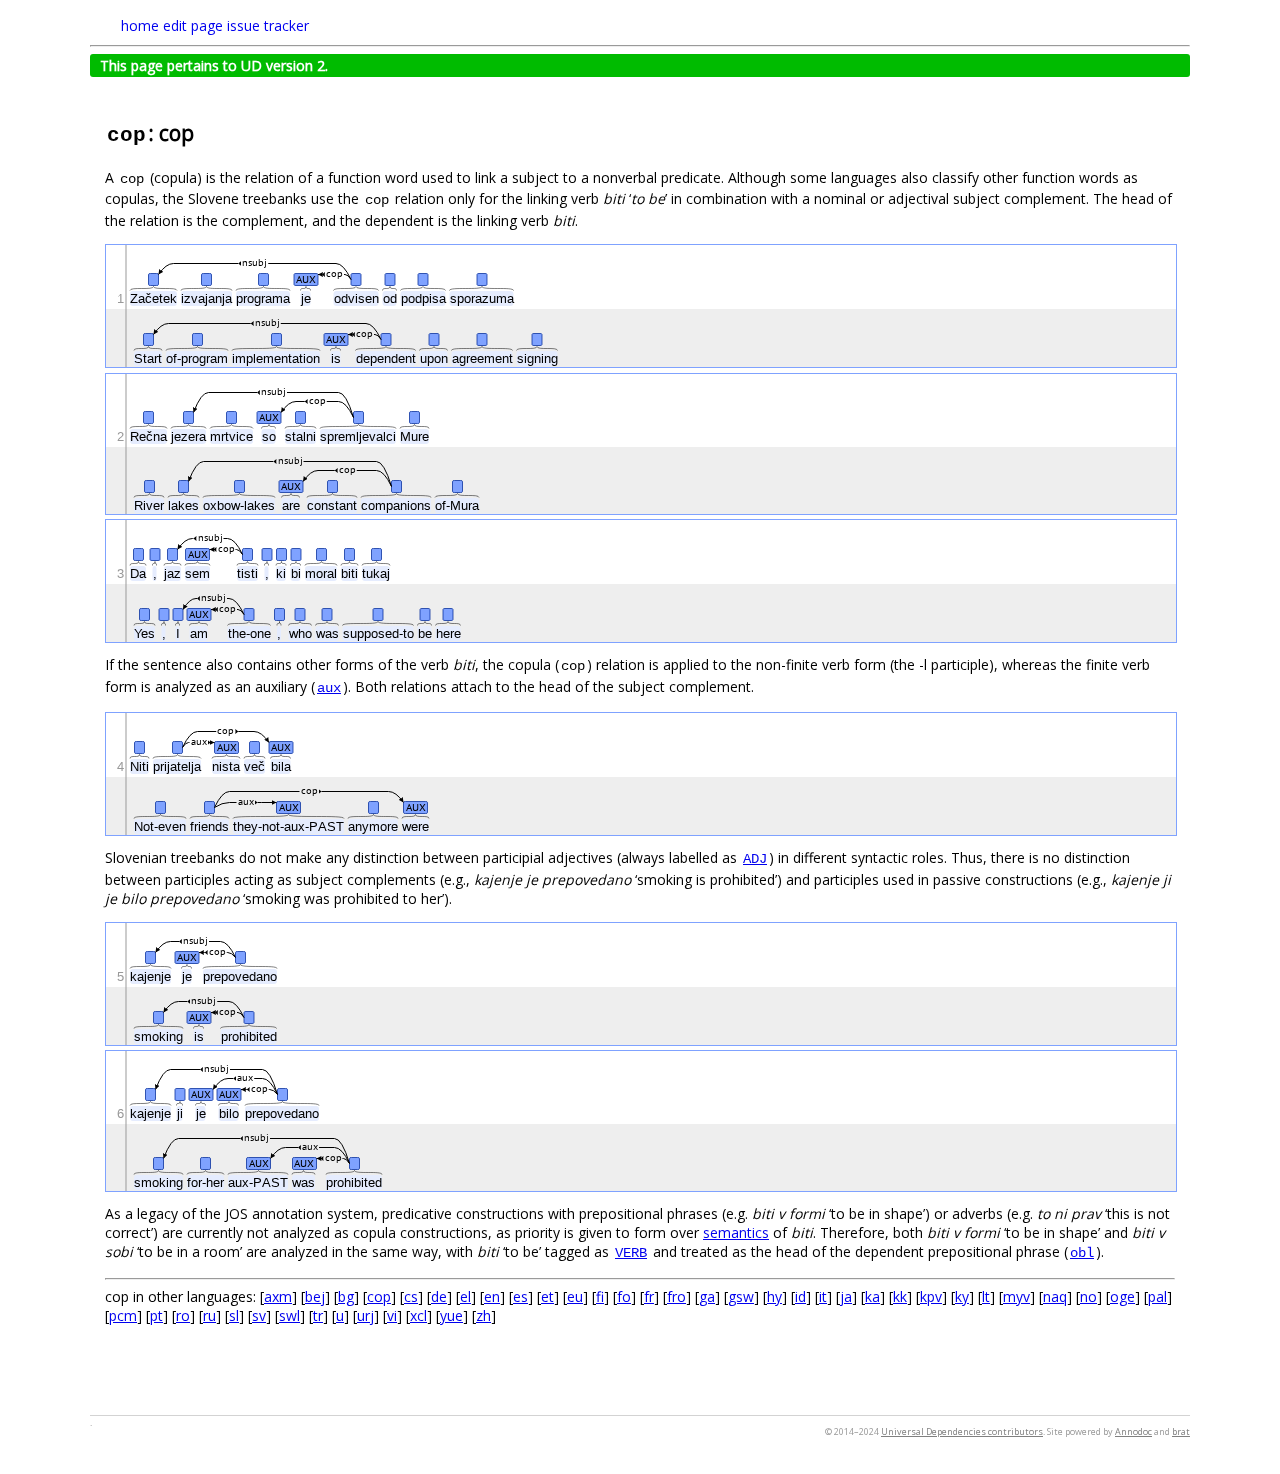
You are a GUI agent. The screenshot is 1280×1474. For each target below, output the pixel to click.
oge (1122, 1296)
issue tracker (268, 25)
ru (209, 1315)
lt (986, 1296)
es (520, 1296)
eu (575, 1296)
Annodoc (1133, 1431)
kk (900, 1296)
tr (318, 1315)
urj (365, 1315)
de (439, 1296)
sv (259, 1315)
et (547, 1296)
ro (183, 1315)
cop (379, 1296)
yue (451, 1315)
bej (315, 1296)
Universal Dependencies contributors (962, 1431)
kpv (931, 1296)
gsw (741, 1296)
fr (649, 1296)
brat (1181, 1431)
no (1088, 1296)
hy (774, 1296)
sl (234, 1315)
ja (846, 1296)
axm (278, 1296)
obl (1082, 1253)
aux (329, 688)
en (492, 1296)
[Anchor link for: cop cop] (204, 131)
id (800, 1296)
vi (392, 1315)
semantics (736, 1232)
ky (962, 1296)
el (465, 1296)
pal (1157, 1296)
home (140, 25)
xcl (418, 1315)
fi (600, 1296)
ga (707, 1296)
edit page (193, 25)
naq (1055, 1296)
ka (872, 1296)
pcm (123, 1315)
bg (346, 1296)
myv (1016, 1296)
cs (411, 1296)
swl (289, 1315)
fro (676, 1296)
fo (624, 1296)
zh (483, 1315)
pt (156, 1315)
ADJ (755, 859)
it (823, 1296)
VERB (631, 1253)
